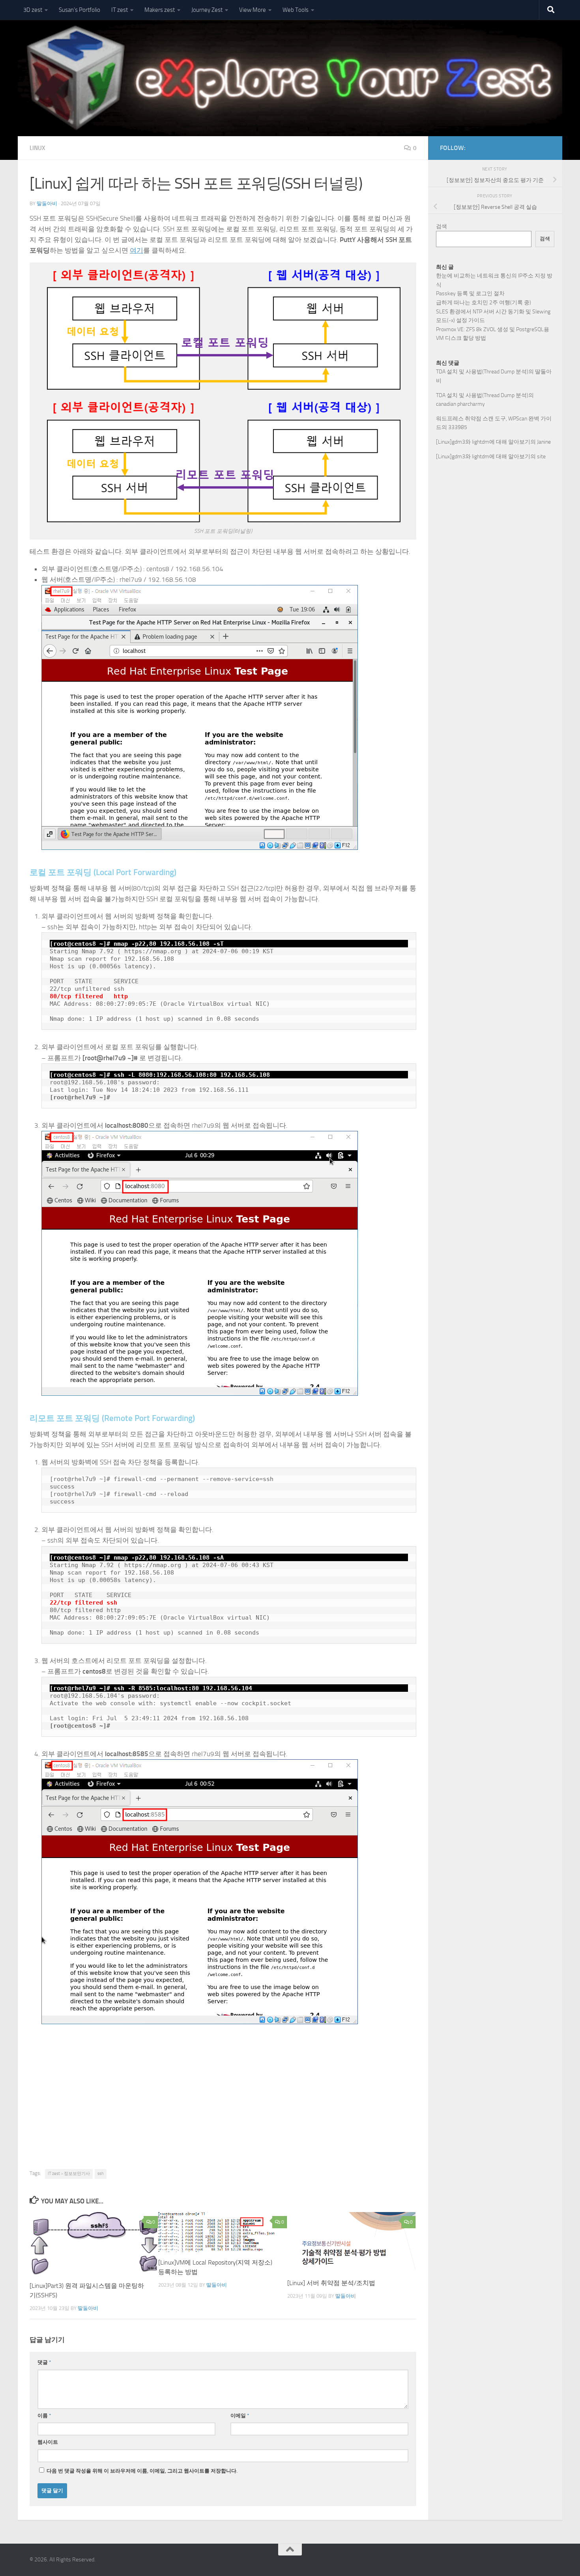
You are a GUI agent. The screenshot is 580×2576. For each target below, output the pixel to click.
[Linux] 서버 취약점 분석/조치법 (331, 2283)
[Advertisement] (223, 2110)
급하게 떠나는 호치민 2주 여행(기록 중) (484, 303)
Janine (544, 442)
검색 (442, 226)
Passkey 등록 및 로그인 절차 (470, 293)
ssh (101, 2174)
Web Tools (296, 10)
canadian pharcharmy (460, 404)
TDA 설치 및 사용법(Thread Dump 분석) (482, 372)
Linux (37, 148)
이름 (44, 2416)
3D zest (33, 10)
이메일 (240, 2416)
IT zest (120, 10)
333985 (458, 427)
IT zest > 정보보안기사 (69, 2174)
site (541, 457)
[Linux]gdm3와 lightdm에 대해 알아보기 (483, 442)
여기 (137, 250)
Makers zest (160, 10)
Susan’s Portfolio (80, 10)
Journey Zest (207, 10)
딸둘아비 (47, 203)
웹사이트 (48, 2442)
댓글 (44, 2362)
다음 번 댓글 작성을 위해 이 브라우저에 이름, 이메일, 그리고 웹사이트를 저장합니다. (142, 2471)
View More (253, 10)
